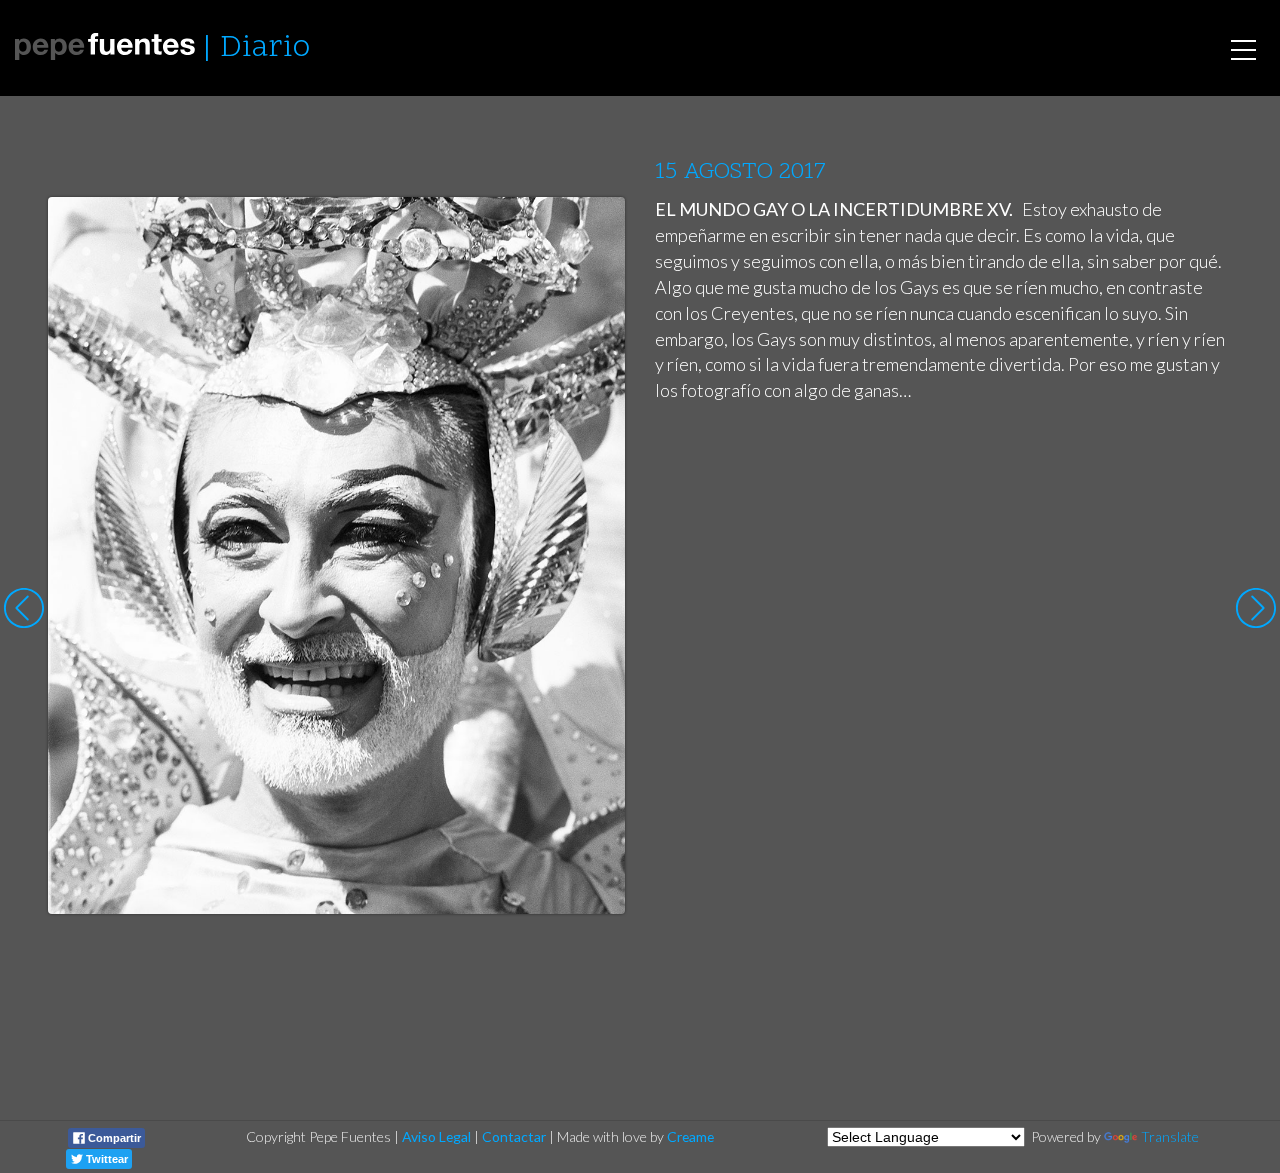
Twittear (105, 1159)
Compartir (113, 1138)
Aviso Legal (436, 1136)
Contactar (514, 1136)
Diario (265, 48)
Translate (1170, 1136)
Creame (690, 1136)
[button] (594, 231)
